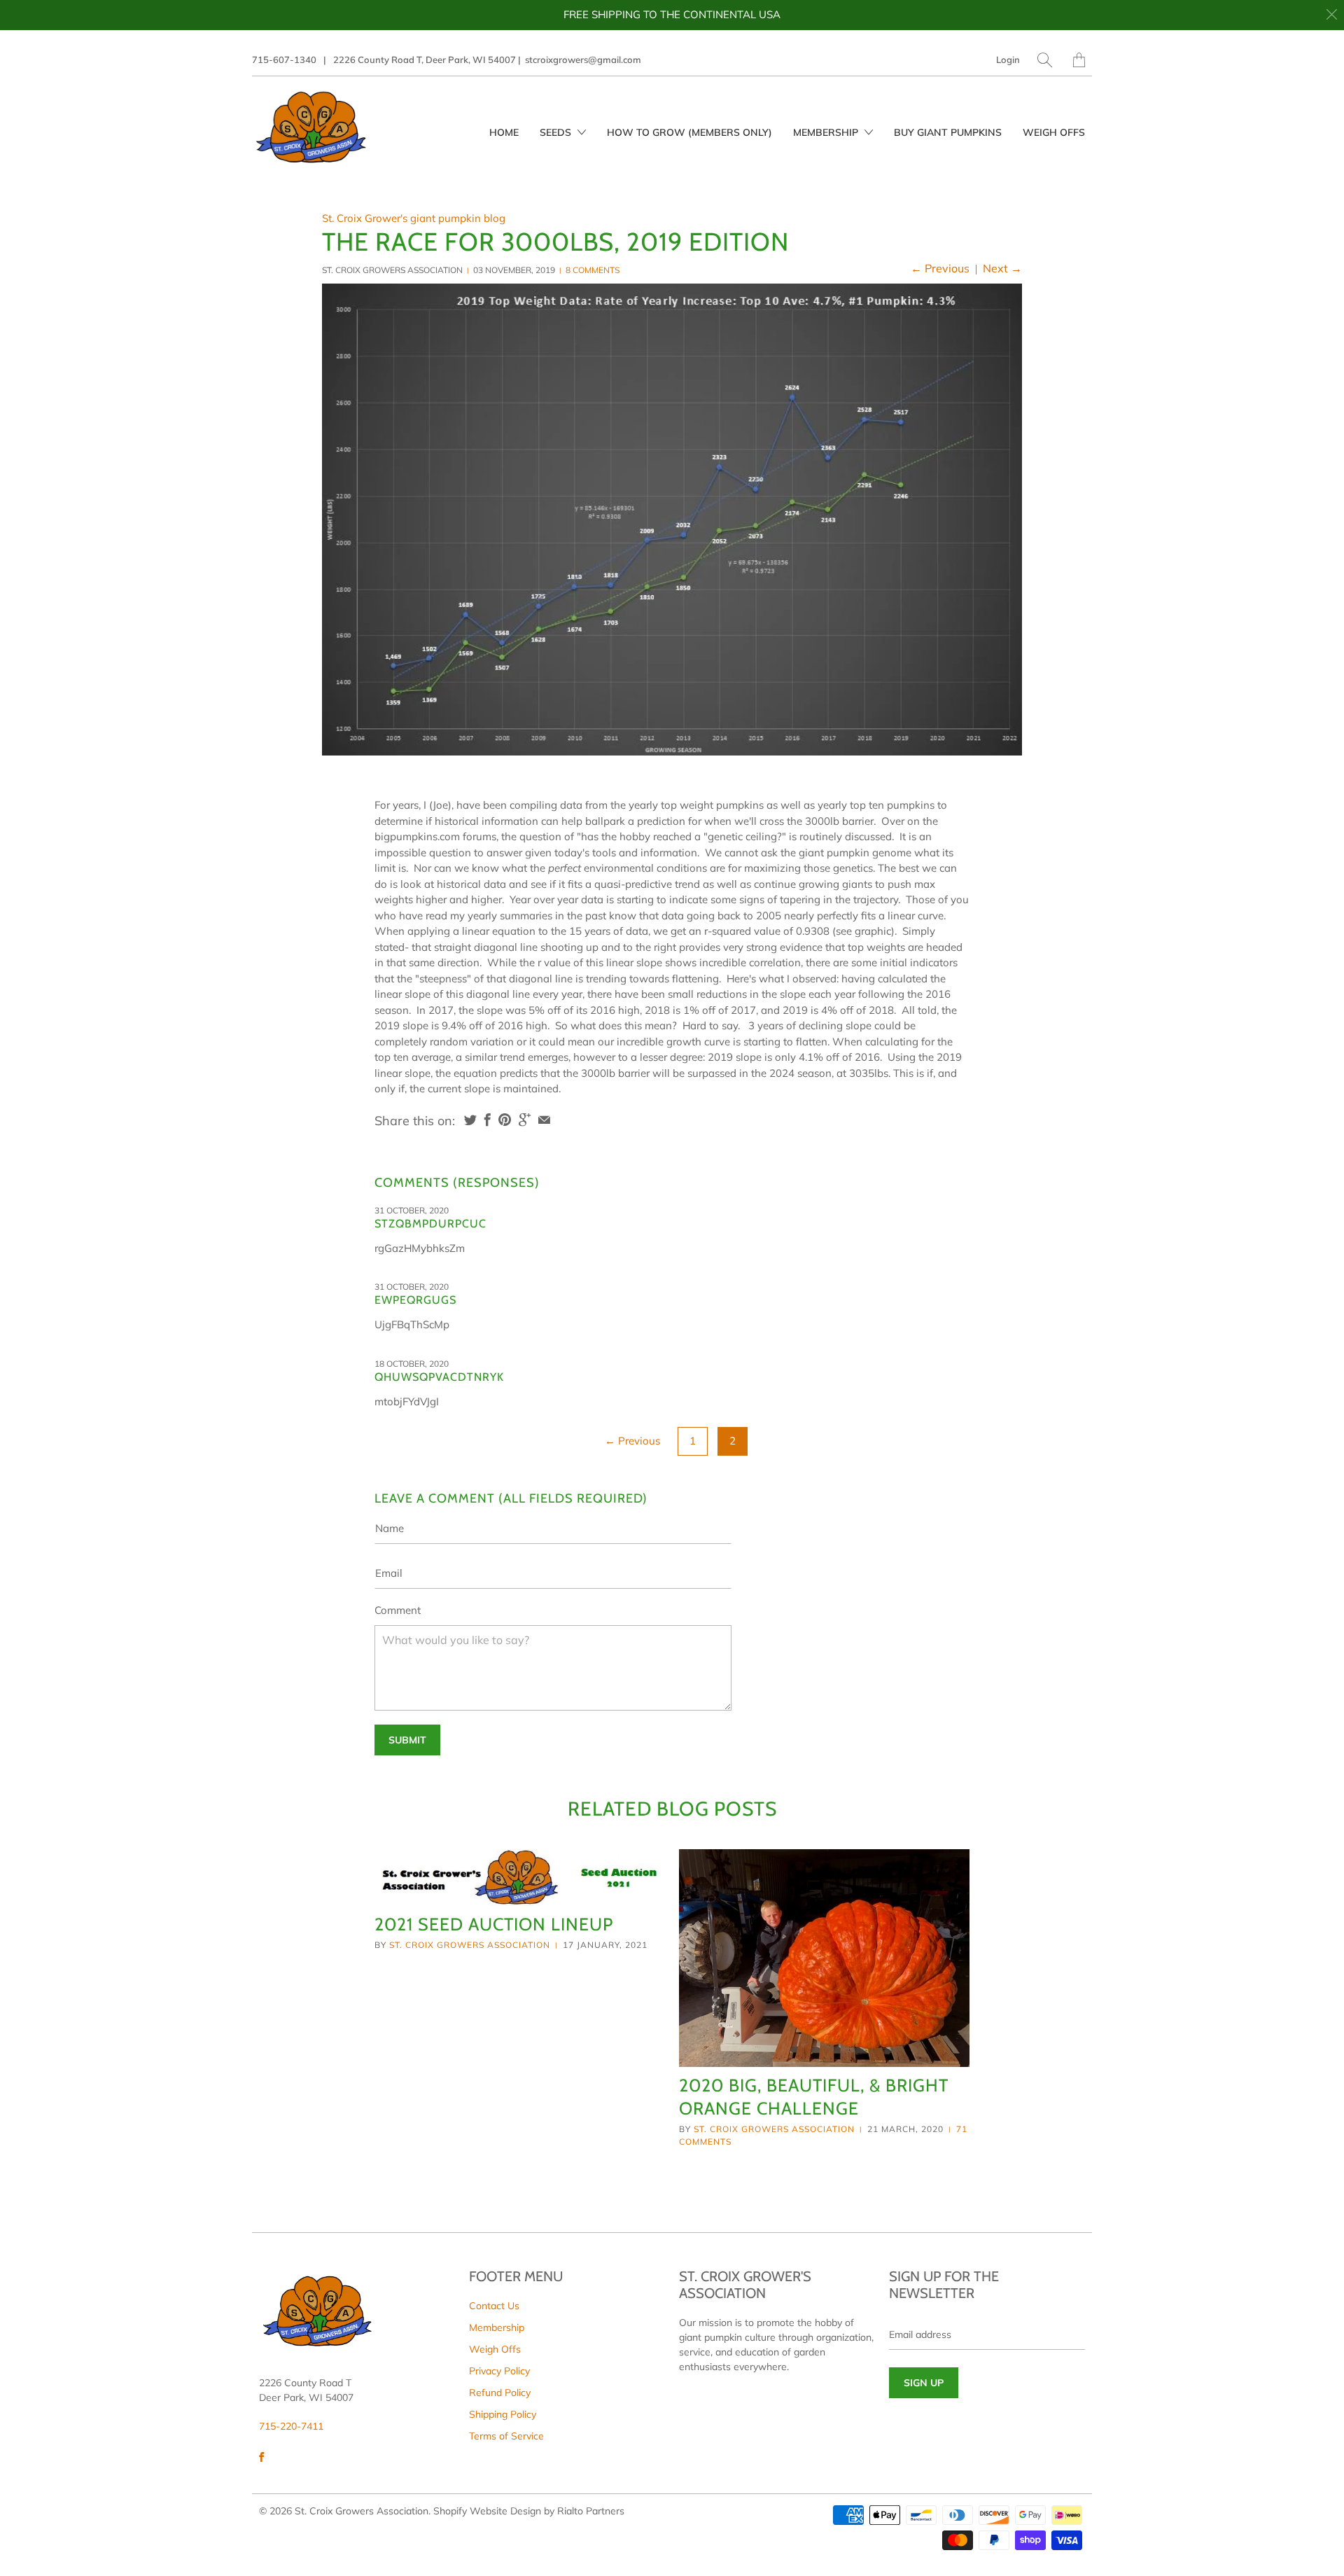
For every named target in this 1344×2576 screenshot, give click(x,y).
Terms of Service (506, 2436)
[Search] (1045, 60)
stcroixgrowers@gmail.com (583, 60)
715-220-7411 (291, 2426)
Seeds (557, 132)
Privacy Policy (499, 2371)
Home (504, 132)
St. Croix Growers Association (470, 1945)
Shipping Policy (503, 2414)
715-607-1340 (284, 60)
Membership (827, 132)
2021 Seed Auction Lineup (494, 1924)
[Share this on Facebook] (488, 1120)
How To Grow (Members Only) (689, 132)
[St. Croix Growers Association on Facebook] (261, 2457)
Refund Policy (500, 2393)
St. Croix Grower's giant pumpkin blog (414, 218)
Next (1002, 268)
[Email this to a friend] (544, 1120)
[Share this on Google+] (525, 1120)
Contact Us (494, 2306)
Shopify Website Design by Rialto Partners (529, 2511)
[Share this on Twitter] (470, 1120)
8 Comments (593, 270)
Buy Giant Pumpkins (948, 132)
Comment (398, 1610)
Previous (940, 268)
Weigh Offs (1054, 132)
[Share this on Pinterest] (505, 1120)
